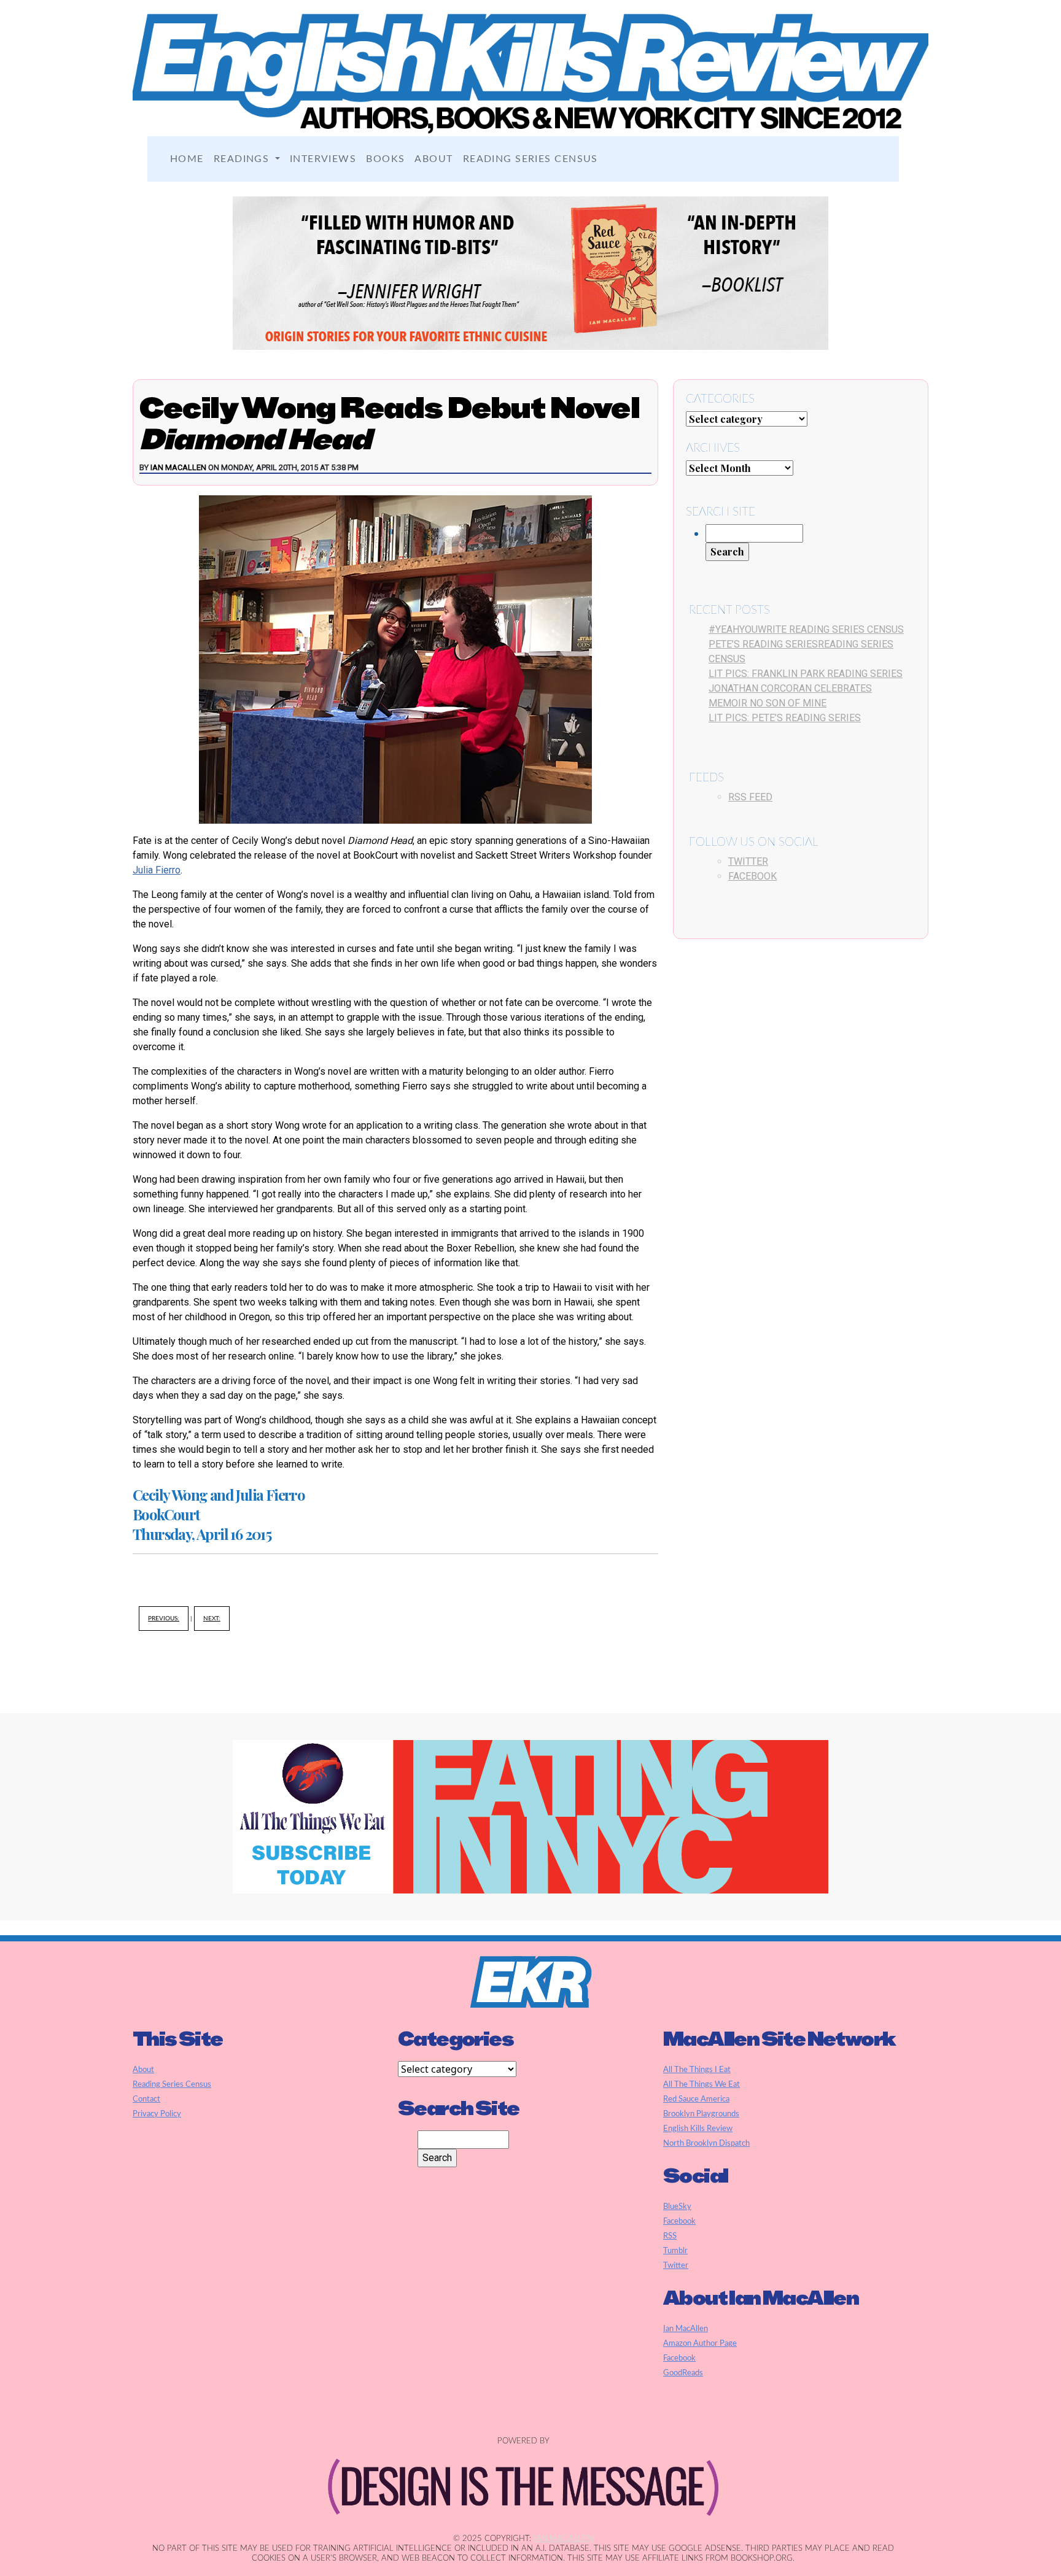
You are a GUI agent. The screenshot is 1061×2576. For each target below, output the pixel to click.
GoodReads (683, 2373)
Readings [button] (243, 159)
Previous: (164, 1619)
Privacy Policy (157, 2114)
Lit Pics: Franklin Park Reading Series (806, 674)
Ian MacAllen (178, 467)
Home (187, 159)
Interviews (323, 159)
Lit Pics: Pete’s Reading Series (785, 718)
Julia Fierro (157, 870)
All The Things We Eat (702, 2084)
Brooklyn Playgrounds (701, 2114)
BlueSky (677, 2207)
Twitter (748, 861)
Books (385, 159)
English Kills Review (698, 2129)
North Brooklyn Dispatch (706, 2143)
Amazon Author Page (700, 2343)
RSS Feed (750, 797)
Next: (212, 1619)
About (433, 159)
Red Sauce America (696, 2099)
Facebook (752, 876)
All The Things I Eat (697, 2070)
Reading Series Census (530, 159)
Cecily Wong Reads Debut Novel (390, 423)
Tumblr (675, 2251)
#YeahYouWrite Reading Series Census (806, 629)
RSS (670, 2236)
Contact (146, 2099)
